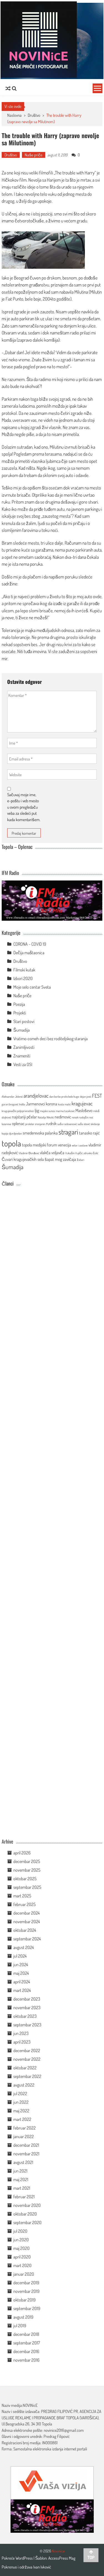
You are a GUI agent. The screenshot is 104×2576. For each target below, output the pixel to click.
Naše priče (34, 155)
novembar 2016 (26, 2360)
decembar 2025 (27, 1861)
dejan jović (86, 1097)
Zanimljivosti (24, 1047)
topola (11, 1143)
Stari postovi (24, 1021)
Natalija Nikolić (46, 1117)
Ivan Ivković (42, 2567)
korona (51, 1104)
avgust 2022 (24, 2085)
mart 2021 (22, 2188)
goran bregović (10, 1104)
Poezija (19, 1004)
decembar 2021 (26, 2145)
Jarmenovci (35, 1104)
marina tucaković (65, 1111)
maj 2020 (21, 2248)
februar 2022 (25, 2128)
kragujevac (82, 1103)
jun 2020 (21, 2240)
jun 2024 (21, 1965)
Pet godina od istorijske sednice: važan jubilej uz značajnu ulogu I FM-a (36, 1245)
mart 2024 (22, 1990)
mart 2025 (22, 1896)
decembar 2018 (26, 2334)
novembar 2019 (26, 2291)
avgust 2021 (23, 2162)
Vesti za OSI (23, 1064)
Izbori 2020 (23, 978)
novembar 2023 (27, 2007)
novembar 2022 (27, 2059)
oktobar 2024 (25, 1930)
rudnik (51, 1123)
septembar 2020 (27, 2222)
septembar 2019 (27, 2308)
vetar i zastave (80, 1145)
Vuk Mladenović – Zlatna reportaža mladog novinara (35, 1824)
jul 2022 (20, 2093)
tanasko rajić (89, 1133)
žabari (81, 1160)
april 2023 (22, 2042)
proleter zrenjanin (35, 1124)
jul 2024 (20, 1956)
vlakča (45, 1153)
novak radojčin (80, 1117)
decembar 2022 (27, 2050)
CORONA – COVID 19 (30, 944)
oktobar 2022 (25, 2068)
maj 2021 (21, 2179)
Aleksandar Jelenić (12, 1097)
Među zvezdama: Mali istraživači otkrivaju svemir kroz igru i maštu (35, 1304)
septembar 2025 (27, 1887)
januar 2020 (24, 2274)
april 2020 (22, 2257)
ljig (37, 1110)
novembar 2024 (27, 1922)
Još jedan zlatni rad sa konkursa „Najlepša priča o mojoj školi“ (35, 1599)
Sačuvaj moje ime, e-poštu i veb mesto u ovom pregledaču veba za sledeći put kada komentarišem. (24, 807)
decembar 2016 (26, 2351)
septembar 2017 (27, 2343)
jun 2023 (21, 2033)
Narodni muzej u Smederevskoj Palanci (35, 1419)
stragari (68, 1132)
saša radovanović (67, 1124)
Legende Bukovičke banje (35, 1709)
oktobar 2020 (25, 2214)
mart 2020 (22, 2265)
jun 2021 (20, 2171)
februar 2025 (25, 1904)
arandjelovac (36, 1096)
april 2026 (22, 1853)
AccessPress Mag (62, 2558)
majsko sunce (47, 1111)
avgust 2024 (24, 1947)
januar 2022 (24, 2136)
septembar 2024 (27, 1939)
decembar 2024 (26, 1913)
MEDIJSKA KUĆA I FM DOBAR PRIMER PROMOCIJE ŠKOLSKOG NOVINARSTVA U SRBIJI (35, 1537)
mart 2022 (22, 2119)
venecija (64, 1145)
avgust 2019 (23, 2317)
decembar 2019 (26, 2283)
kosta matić (64, 1104)
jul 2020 (20, 2231)
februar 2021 (24, 2197)
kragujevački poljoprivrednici (18, 1111)
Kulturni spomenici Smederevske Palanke (36, 1655)
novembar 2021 (26, 2154)
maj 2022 (21, 2111)
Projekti (20, 1013)
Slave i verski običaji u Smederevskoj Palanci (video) (35, 1765)
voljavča (58, 1153)
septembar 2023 (27, 2025)
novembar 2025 (27, 1870)
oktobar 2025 (25, 1879)
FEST (97, 1096)
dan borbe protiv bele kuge (64, 1097)
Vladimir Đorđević (29, 1153)
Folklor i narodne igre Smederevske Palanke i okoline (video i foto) (35, 1475)
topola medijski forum (40, 1145)
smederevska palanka (40, 1133)
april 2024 (22, 1982)
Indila (22, 1104)
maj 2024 (21, 1973)
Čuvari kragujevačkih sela (23, 1159)
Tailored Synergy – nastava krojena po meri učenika (36, 1362)
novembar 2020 (27, 2205)
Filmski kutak (24, 970)
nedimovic (63, 1117)
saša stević (84, 1124)
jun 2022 (21, 2102)
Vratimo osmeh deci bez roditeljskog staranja (50, 1039)
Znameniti (22, 1056)
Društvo (34, 115)
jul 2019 (20, 2326)
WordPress (25, 2558)
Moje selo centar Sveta (32, 987)
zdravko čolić (91, 1153)
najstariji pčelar (24, 1117)
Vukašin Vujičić (74, 1153)
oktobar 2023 (25, 2016)
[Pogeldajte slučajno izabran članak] (8, 88)
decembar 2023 (27, 1999)
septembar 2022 (27, 2076)
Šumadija (21, 1030)
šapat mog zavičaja (60, 1159)
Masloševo (84, 1110)
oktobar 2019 (24, 2300)
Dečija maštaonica (29, 953)
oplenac (18, 1123)
